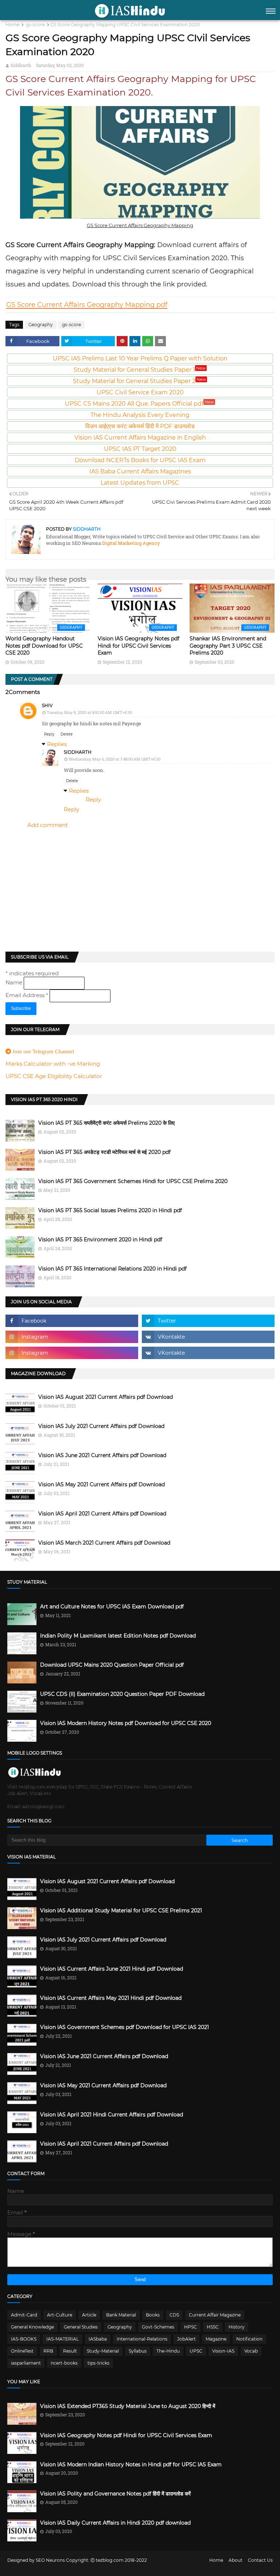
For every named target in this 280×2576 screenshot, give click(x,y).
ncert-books (64, 2363)
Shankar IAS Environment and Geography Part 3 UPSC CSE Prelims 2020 (228, 646)
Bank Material (121, 2315)
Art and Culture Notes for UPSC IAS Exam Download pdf (112, 1607)
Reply (49, 734)
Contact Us (260, 2560)
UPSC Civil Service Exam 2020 (140, 392)
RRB (48, 2351)
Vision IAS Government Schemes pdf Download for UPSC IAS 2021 (125, 2027)
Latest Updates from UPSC (140, 483)
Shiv (47, 705)
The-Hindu (168, 2351)
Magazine (216, 2339)
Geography (41, 325)
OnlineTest (22, 2351)
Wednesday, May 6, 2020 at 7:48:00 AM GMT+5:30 (114, 759)
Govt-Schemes (158, 2327)
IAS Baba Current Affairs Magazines (140, 471)
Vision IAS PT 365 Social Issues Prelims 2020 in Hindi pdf (110, 1210)
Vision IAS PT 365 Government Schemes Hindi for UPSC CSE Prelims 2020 (133, 1181)
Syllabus (138, 2351)
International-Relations (142, 2339)
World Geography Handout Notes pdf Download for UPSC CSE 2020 (44, 646)
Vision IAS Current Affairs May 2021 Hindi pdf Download (111, 1998)
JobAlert (186, 2339)
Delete (67, 734)
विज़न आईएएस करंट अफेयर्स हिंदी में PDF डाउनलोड (140, 426)
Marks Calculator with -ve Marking (53, 1064)
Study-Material (103, 2351)
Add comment (48, 825)
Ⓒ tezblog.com (108, 2560)
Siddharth (21, 65)
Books (153, 2315)
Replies (57, 744)
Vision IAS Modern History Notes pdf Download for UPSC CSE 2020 (126, 1723)
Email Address (27, 995)
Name (15, 982)
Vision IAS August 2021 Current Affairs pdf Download (106, 1397)
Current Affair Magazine (215, 2315)
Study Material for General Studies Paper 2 (139, 381)
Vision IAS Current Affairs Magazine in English (140, 438)
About (236, 2560)
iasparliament (26, 2363)
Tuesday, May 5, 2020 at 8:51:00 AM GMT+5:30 (89, 712)
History (237, 2327)
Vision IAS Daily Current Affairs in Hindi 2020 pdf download (115, 2523)
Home (12, 25)
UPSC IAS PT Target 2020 (140, 449)
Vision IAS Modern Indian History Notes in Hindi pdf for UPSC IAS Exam (131, 2464)
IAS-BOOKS (24, 2339)
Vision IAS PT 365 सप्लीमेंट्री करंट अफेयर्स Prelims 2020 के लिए (106, 1123)
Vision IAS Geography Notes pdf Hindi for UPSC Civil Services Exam (139, 646)
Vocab (251, 2351)
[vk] (208, 1337)
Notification (249, 2339)
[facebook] (72, 1321)
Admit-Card (24, 2315)
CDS (174, 2315)
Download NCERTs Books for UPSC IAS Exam (140, 460)
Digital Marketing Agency (131, 543)
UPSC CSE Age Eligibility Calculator (54, 1076)
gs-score (35, 25)
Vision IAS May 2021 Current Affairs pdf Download (102, 1484)
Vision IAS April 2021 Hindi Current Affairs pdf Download (112, 2115)
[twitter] (208, 1321)
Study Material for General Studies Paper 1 (140, 370)
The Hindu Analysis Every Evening (140, 415)
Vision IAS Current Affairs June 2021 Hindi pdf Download (112, 1969)
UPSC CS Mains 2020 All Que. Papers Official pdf (139, 404)
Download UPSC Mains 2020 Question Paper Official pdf (112, 1665)
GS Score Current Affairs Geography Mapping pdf (87, 305)
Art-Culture (60, 2315)
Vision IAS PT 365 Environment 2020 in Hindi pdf (100, 1240)
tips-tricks (98, 2363)
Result (70, 2351)
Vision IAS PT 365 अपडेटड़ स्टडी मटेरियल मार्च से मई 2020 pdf (104, 1152)
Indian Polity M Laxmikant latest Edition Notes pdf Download (118, 1636)
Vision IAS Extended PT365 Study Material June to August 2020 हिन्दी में (128, 2406)
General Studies (81, 2327)
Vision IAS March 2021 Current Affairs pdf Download (104, 1543)
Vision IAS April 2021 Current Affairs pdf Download (102, 1514)
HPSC (190, 2327)
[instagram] (72, 1337)
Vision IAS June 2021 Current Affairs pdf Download (102, 1455)
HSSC (213, 2327)
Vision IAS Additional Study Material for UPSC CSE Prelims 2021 (121, 1910)
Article (89, 2315)
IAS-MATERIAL (63, 2339)
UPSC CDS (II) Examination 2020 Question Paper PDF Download (122, 1694)
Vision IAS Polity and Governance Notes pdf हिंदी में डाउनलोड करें (115, 2494)
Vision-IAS (223, 2351)
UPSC (196, 2351)
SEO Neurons (50, 2560)
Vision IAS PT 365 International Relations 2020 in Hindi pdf (112, 1269)
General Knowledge (32, 2327)
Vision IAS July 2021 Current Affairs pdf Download (101, 1426)
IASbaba (98, 2339)
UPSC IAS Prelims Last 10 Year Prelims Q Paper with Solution (140, 358)
